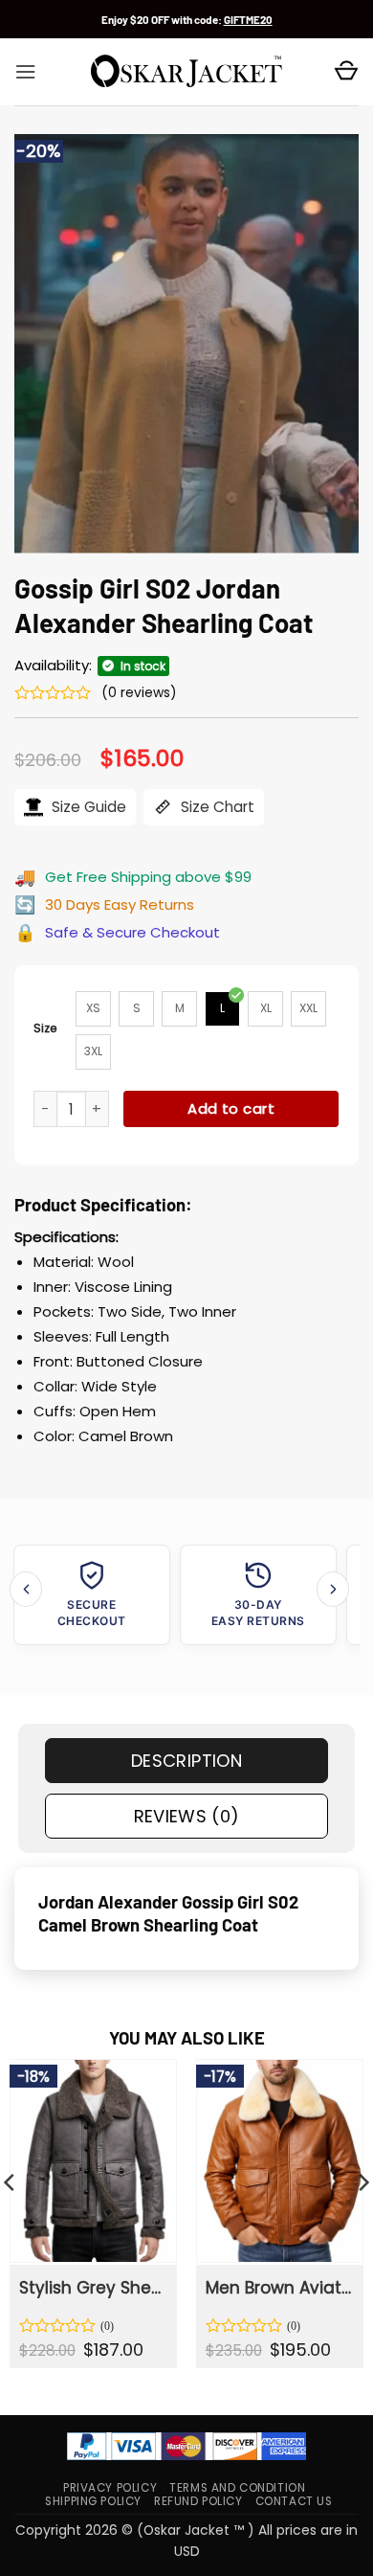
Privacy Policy (110, 2488)
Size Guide (87, 807)
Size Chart (216, 807)
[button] (25, 72)
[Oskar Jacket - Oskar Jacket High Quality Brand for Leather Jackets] (186, 72)
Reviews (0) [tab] (187, 1816)
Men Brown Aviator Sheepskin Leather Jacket (278, 2288)
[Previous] (26, 1589)
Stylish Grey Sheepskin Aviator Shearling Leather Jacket (92, 2288)
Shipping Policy (93, 2501)
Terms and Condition (237, 2488)
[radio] (93, 1009)
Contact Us (294, 2501)
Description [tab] (186, 1761)
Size (45, 1028)
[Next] (333, 1589)
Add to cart (231, 1108)
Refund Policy (198, 2501)
